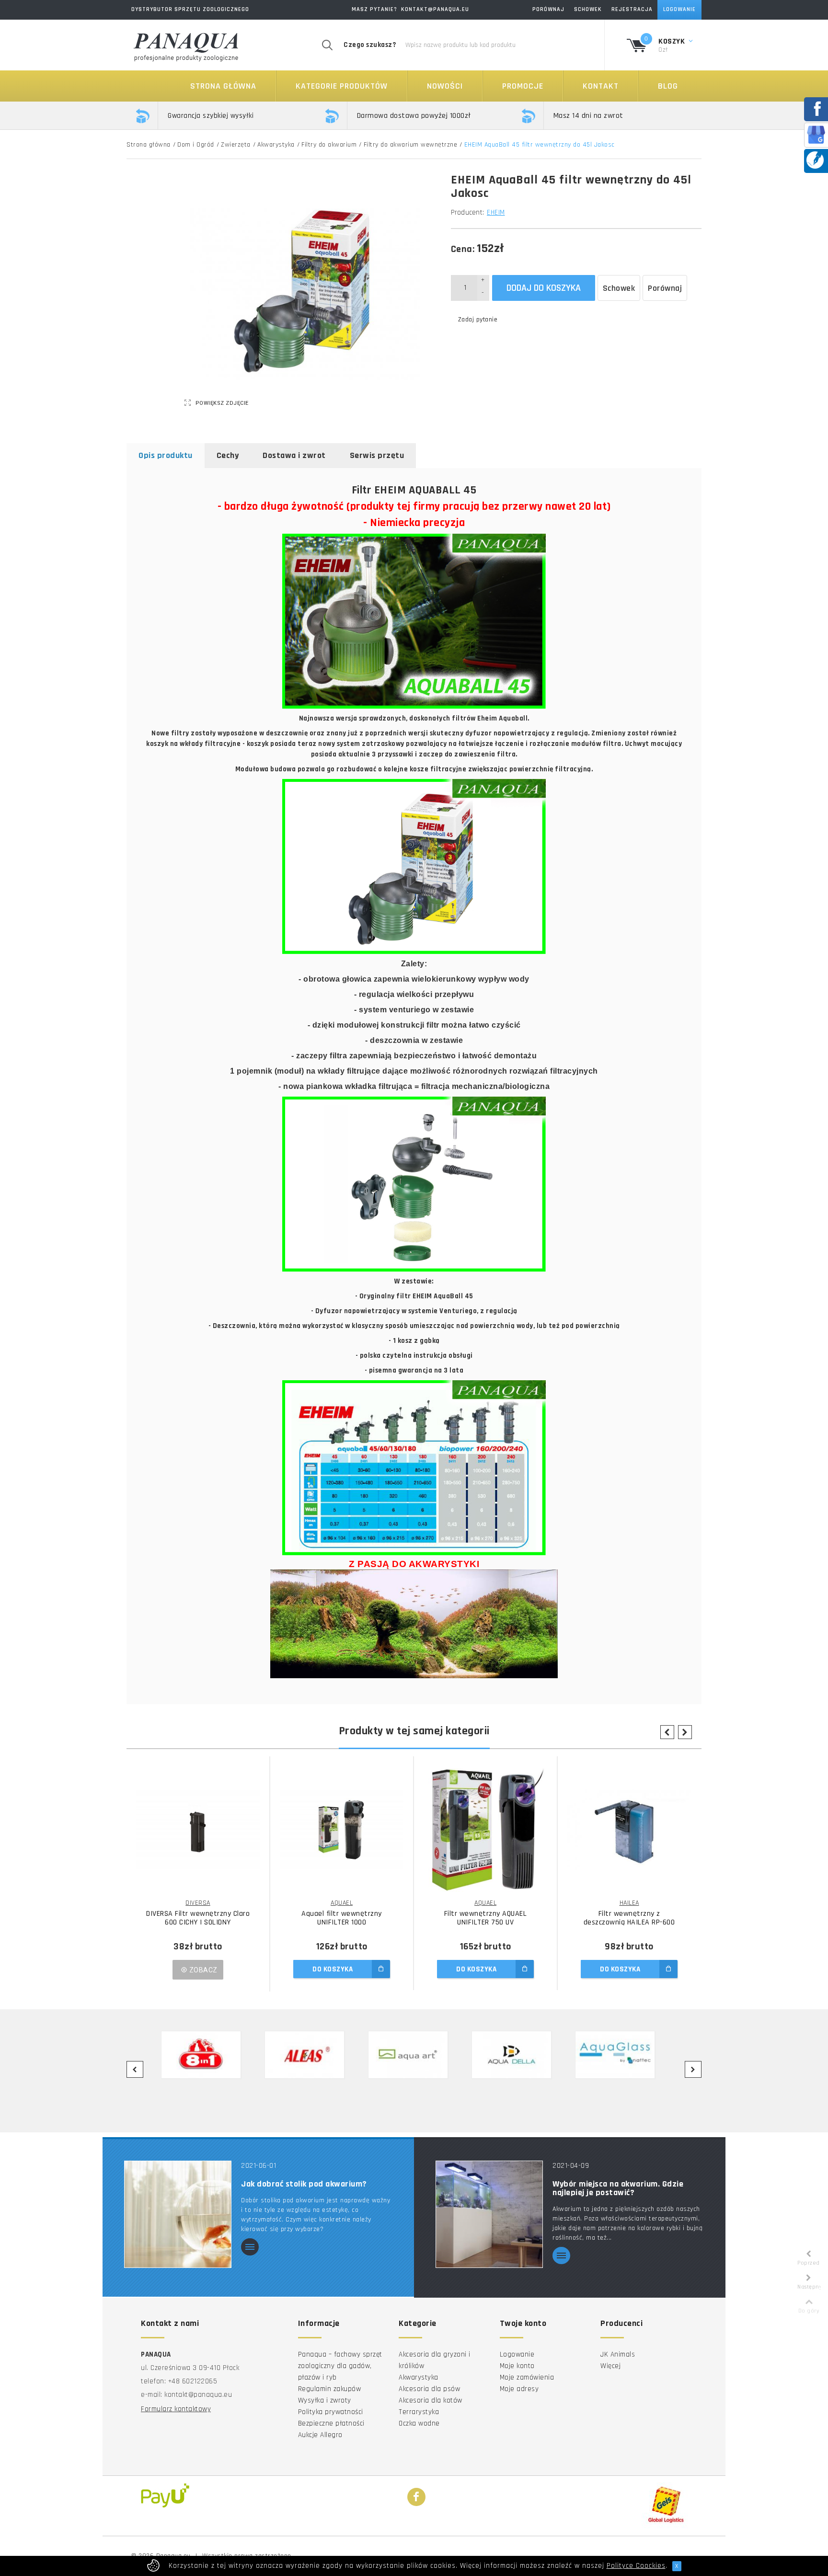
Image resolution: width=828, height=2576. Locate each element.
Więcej (610, 2366)
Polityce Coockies (636, 2566)
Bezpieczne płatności (331, 2423)
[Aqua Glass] (621, 2055)
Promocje (523, 86)
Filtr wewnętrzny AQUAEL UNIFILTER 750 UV (486, 1918)
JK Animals (618, 2354)
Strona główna (223, 86)
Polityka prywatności (331, 2412)
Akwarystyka (276, 145)
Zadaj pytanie (478, 320)
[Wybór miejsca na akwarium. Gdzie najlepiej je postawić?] (489, 2214)
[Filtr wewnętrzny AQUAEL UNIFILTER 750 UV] (485, 1830)
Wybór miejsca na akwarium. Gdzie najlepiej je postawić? (618, 2188)
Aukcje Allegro (320, 2435)
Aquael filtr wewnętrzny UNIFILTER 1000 (342, 1918)
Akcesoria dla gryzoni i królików (435, 2360)
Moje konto (517, 2366)
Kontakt (601, 86)
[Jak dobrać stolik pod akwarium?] (178, 2214)
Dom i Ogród (196, 145)
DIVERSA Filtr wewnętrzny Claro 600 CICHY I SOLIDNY (198, 1918)
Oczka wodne (419, 2423)
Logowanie (517, 2354)
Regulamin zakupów (330, 2389)
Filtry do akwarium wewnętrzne (411, 145)
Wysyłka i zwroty (325, 2400)
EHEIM (496, 212)
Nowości (445, 86)
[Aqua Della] (517, 2055)
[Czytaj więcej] (250, 2248)
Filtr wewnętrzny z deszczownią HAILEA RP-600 (629, 1918)
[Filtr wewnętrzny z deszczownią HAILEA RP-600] (629, 1830)
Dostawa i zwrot (294, 455)
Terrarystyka (419, 2412)
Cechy (228, 455)
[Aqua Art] (414, 2055)
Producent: (468, 212)
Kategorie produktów (342, 86)
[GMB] (816, 134)
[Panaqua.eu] (186, 45)
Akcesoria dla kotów (431, 2400)
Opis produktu (166, 455)
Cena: (463, 249)
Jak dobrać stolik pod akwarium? (304, 2184)
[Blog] (815, 160)
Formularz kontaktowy (176, 2409)
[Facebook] (416, 2497)
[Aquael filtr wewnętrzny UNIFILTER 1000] (342, 1830)
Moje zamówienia (527, 2377)
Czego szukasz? (370, 45)
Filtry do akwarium (329, 145)
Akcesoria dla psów (429, 2389)
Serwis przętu (377, 455)
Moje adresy (519, 2389)
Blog (668, 86)
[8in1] (207, 2055)
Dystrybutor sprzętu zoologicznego (190, 9)
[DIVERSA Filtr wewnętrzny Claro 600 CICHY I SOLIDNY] (198, 1830)
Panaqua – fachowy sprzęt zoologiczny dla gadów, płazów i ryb (340, 2366)
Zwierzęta (236, 145)
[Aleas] (310, 2055)
